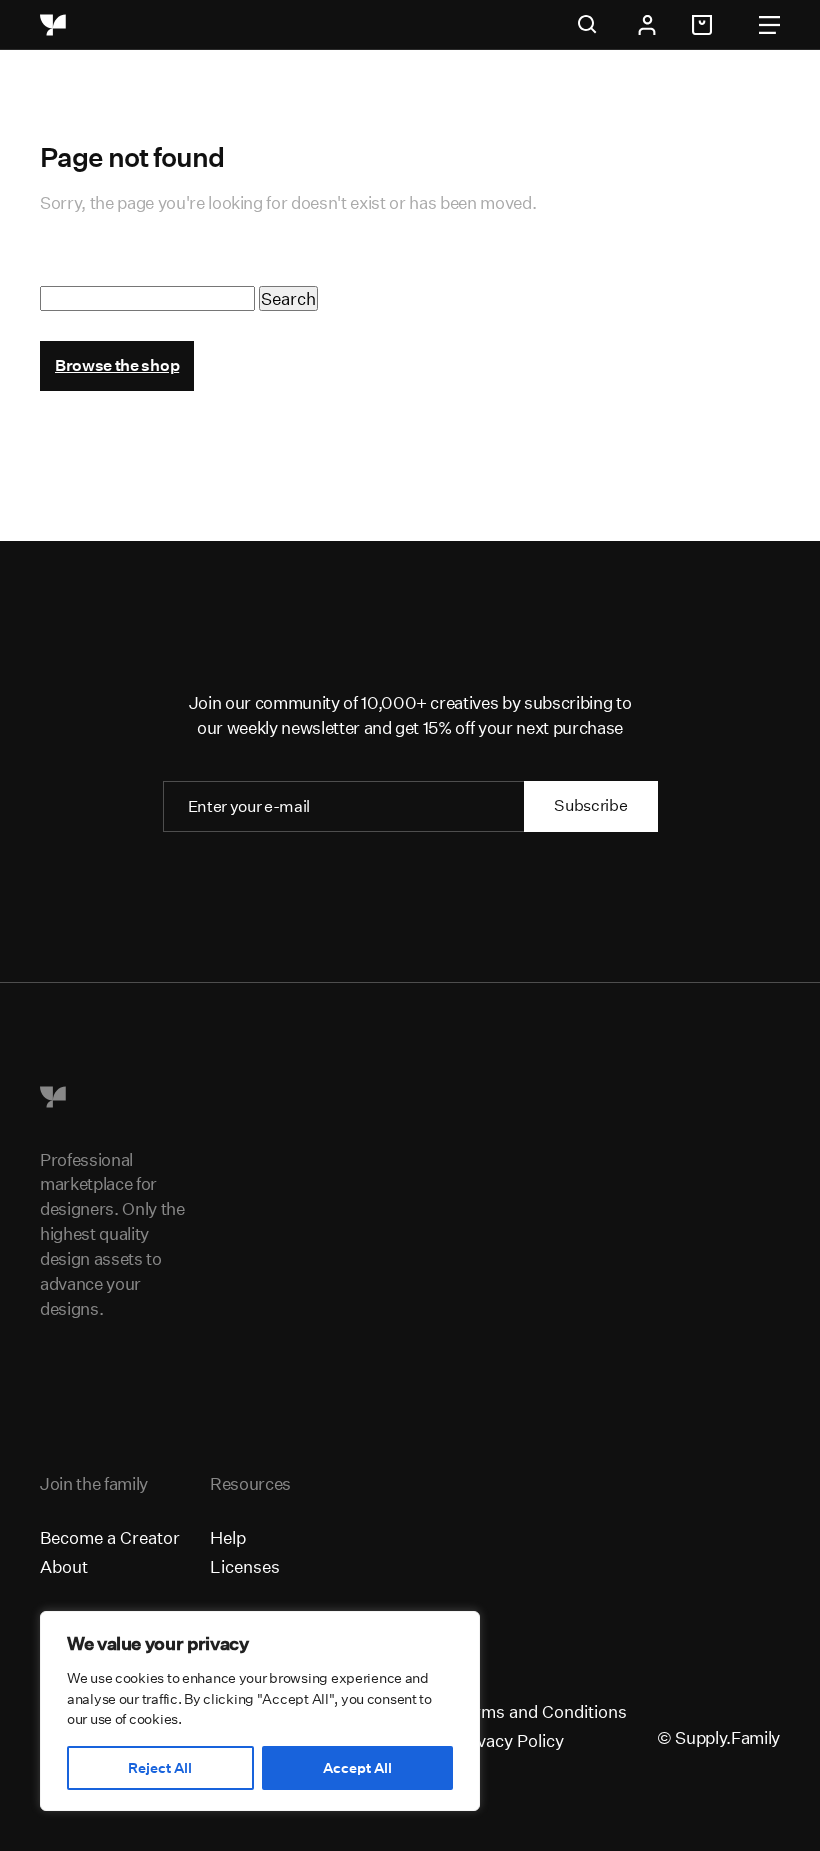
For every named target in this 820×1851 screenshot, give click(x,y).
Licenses (245, 1566)
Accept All (357, 1768)
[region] (260, 1711)
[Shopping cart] (705, 25)
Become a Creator (110, 1537)
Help (228, 1537)
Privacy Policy (509, 1740)
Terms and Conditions (541, 1711)
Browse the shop (117, 365)
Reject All (160, 1768)
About (64, 1566)
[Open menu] (769, 25)
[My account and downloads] (647, 25)
